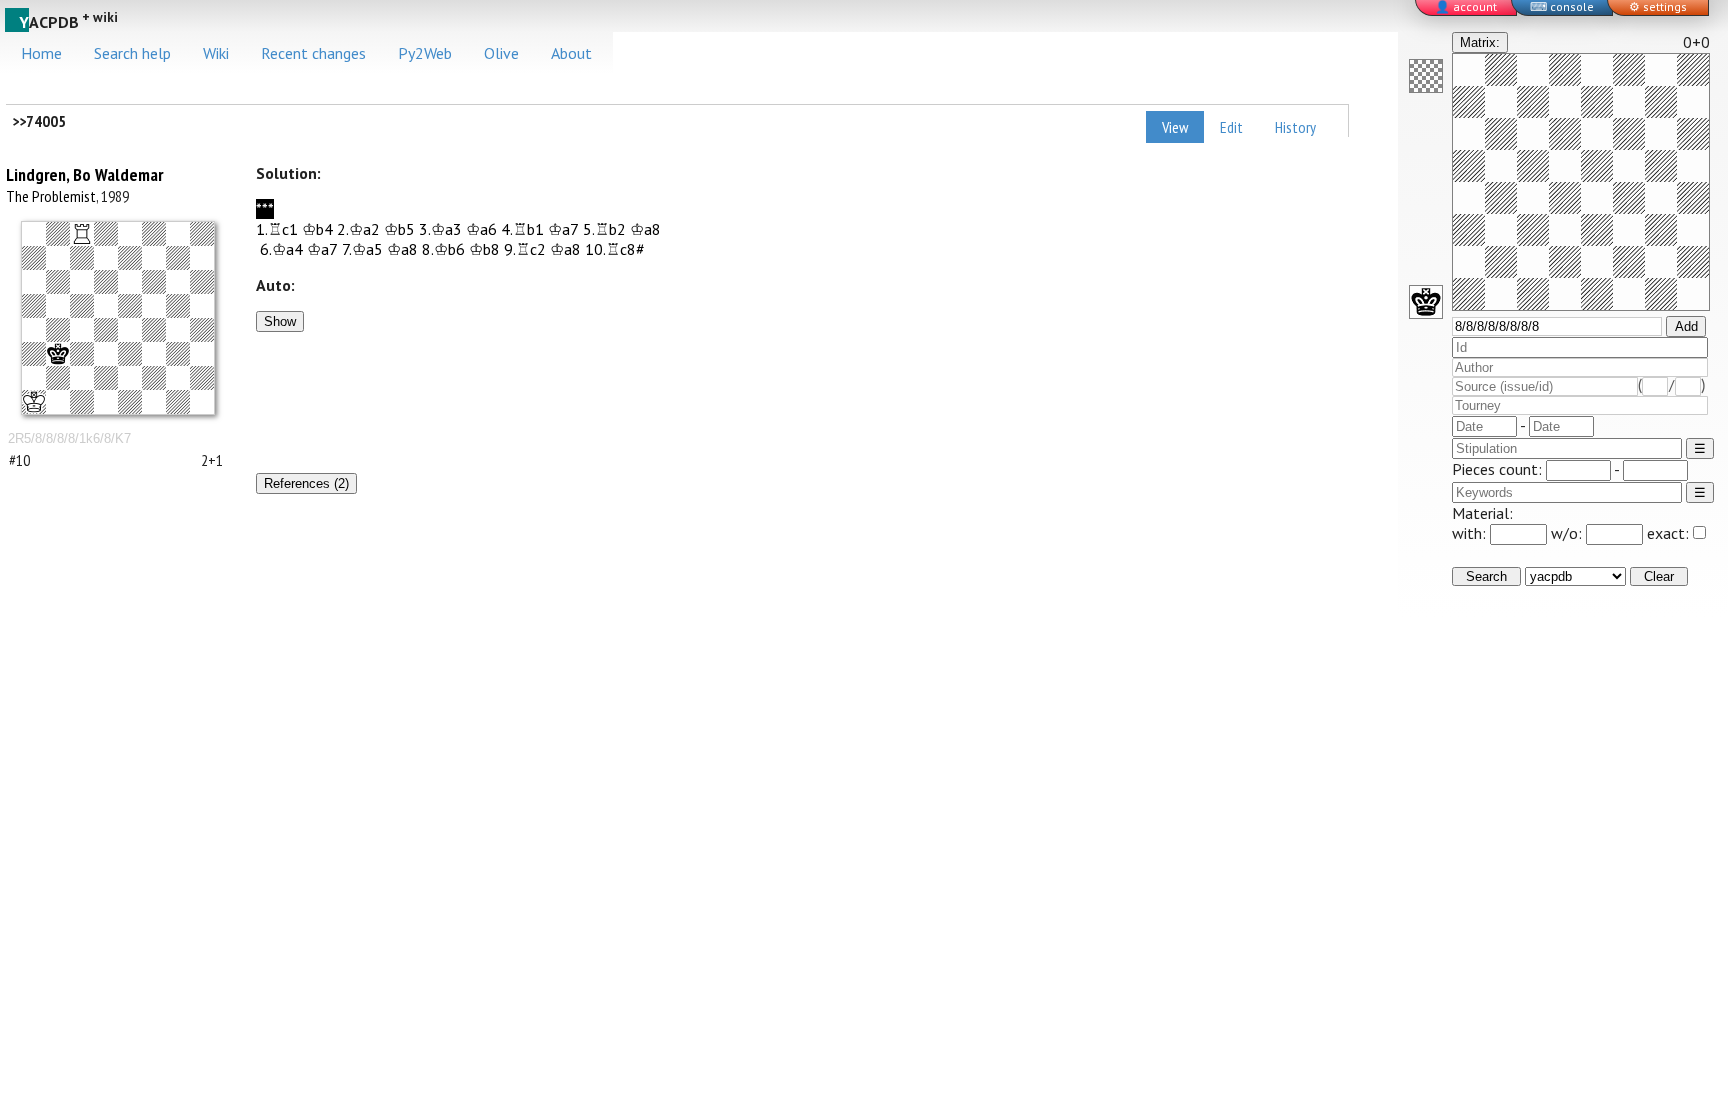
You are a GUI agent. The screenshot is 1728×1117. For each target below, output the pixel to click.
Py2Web (425, 53)
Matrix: (1480, 42)
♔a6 (481, 229)
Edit (1231, 127)
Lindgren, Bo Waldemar (84, 174)
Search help (132, 53)
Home (41, 53)
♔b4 (317, 229)
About (571, 53)
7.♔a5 (362, 249)
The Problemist (51, 196)
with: (1471, 533)
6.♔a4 (281, 249)
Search (1486, 576)
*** (265, 209)
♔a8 (645, 229)
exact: (1668, 533)
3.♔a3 (440, 229)
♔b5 (399, 229)
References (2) (306, 483)
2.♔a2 (358, 229)
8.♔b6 (443, 249)
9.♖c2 (525, 249)
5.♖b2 (604, 229)
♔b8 (484, 249)
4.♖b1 (522, 229)
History (1295, 127)
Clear (1659, 576)
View (1175, 127)
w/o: (1568, 533)
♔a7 (563, 229)
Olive (501, 53)
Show (280, 321)
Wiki (216, 53)
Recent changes (313, 53)
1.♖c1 (277, 229)
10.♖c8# (615, 249)
